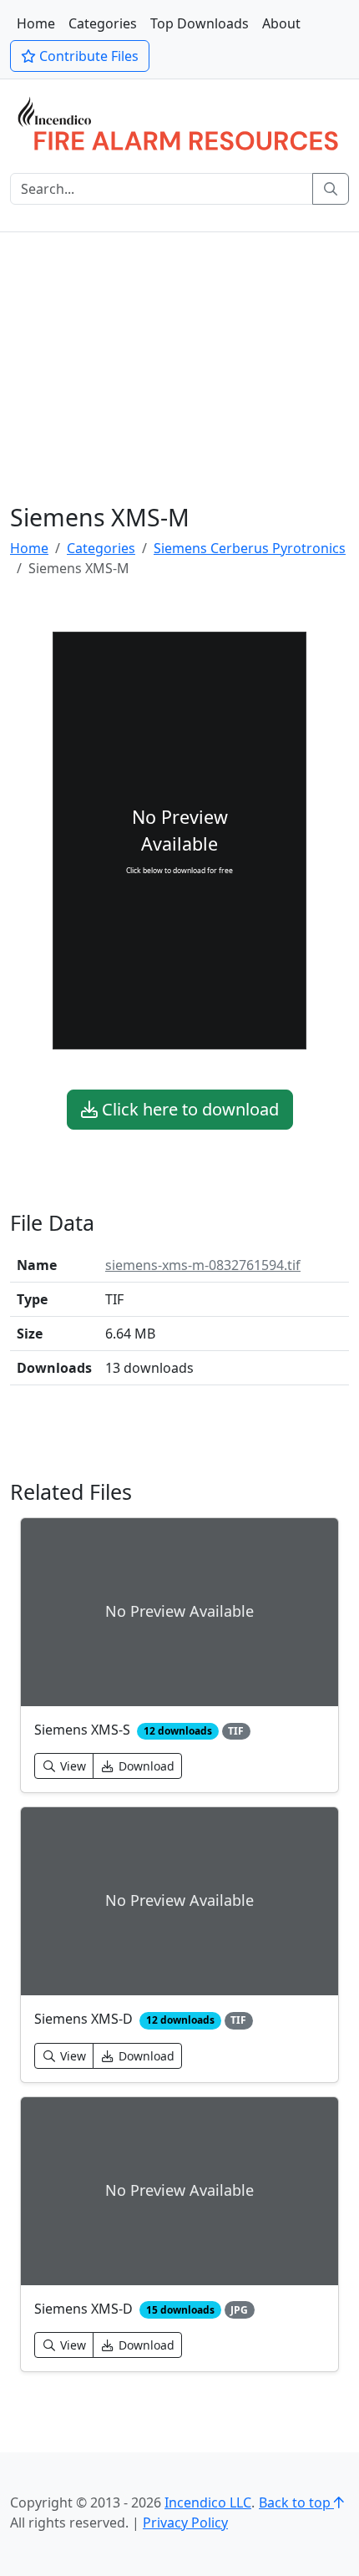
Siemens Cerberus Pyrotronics (250, 548)
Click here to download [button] (188, 1109)
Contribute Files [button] (87, 56)
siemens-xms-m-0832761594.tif (203, 1265)
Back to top (296, 2502)
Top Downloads (200, 23)
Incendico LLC (208, 2502)
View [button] (71, 1766)
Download (145, 1766)
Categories (103, 23)
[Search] (331, 189)
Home (36, 23)
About (281, 23)
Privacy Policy (185, 2523)
